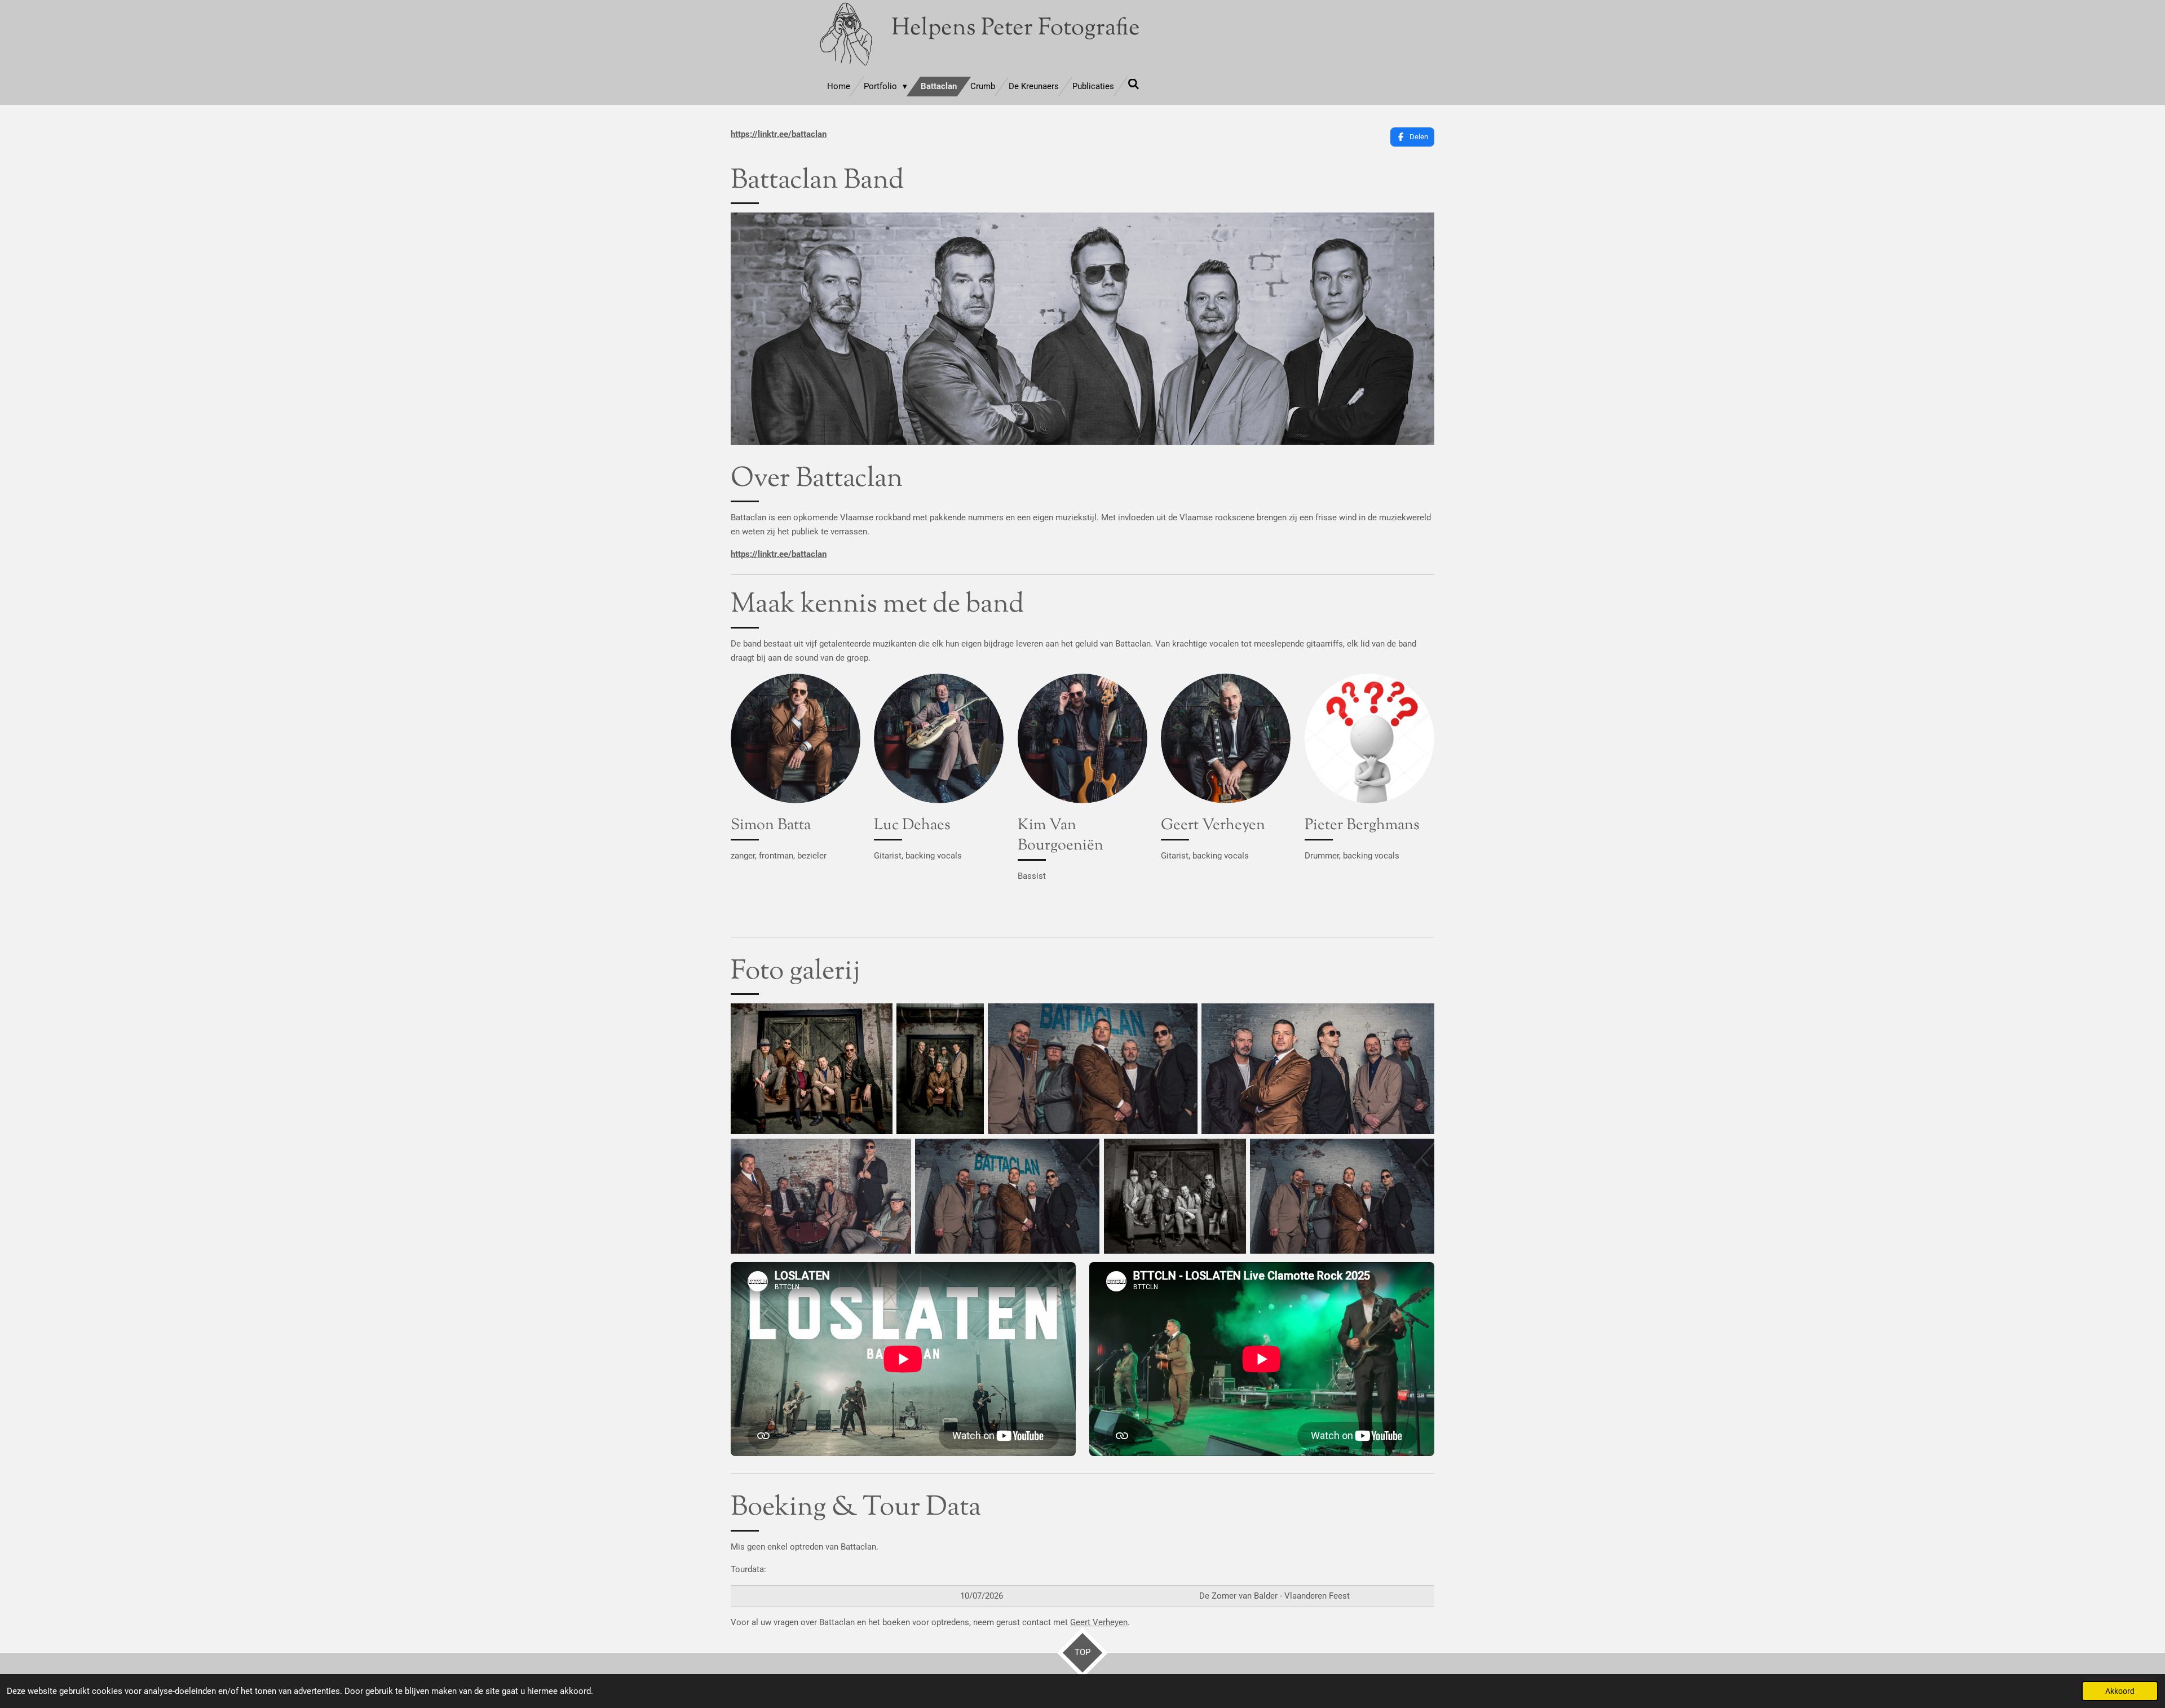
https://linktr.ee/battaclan (779, 134)
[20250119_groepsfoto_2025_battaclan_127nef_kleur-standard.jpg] (812, 1069)
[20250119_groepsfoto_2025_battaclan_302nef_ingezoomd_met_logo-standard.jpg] (1092, 1069)
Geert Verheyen (1099, 1622)
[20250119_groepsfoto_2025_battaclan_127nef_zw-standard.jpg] (1175, 1196)
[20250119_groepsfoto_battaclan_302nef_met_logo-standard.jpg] (1007, 1196)
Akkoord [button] (2120, 1691)
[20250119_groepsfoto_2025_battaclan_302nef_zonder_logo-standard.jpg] (1342, 1196)
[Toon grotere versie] (796, 738)
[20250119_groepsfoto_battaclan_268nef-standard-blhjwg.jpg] (1318, 1069)
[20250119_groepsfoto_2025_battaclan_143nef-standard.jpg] (940, 1069)
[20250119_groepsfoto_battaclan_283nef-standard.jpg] (821, 1196)
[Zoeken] (1134, 85)
